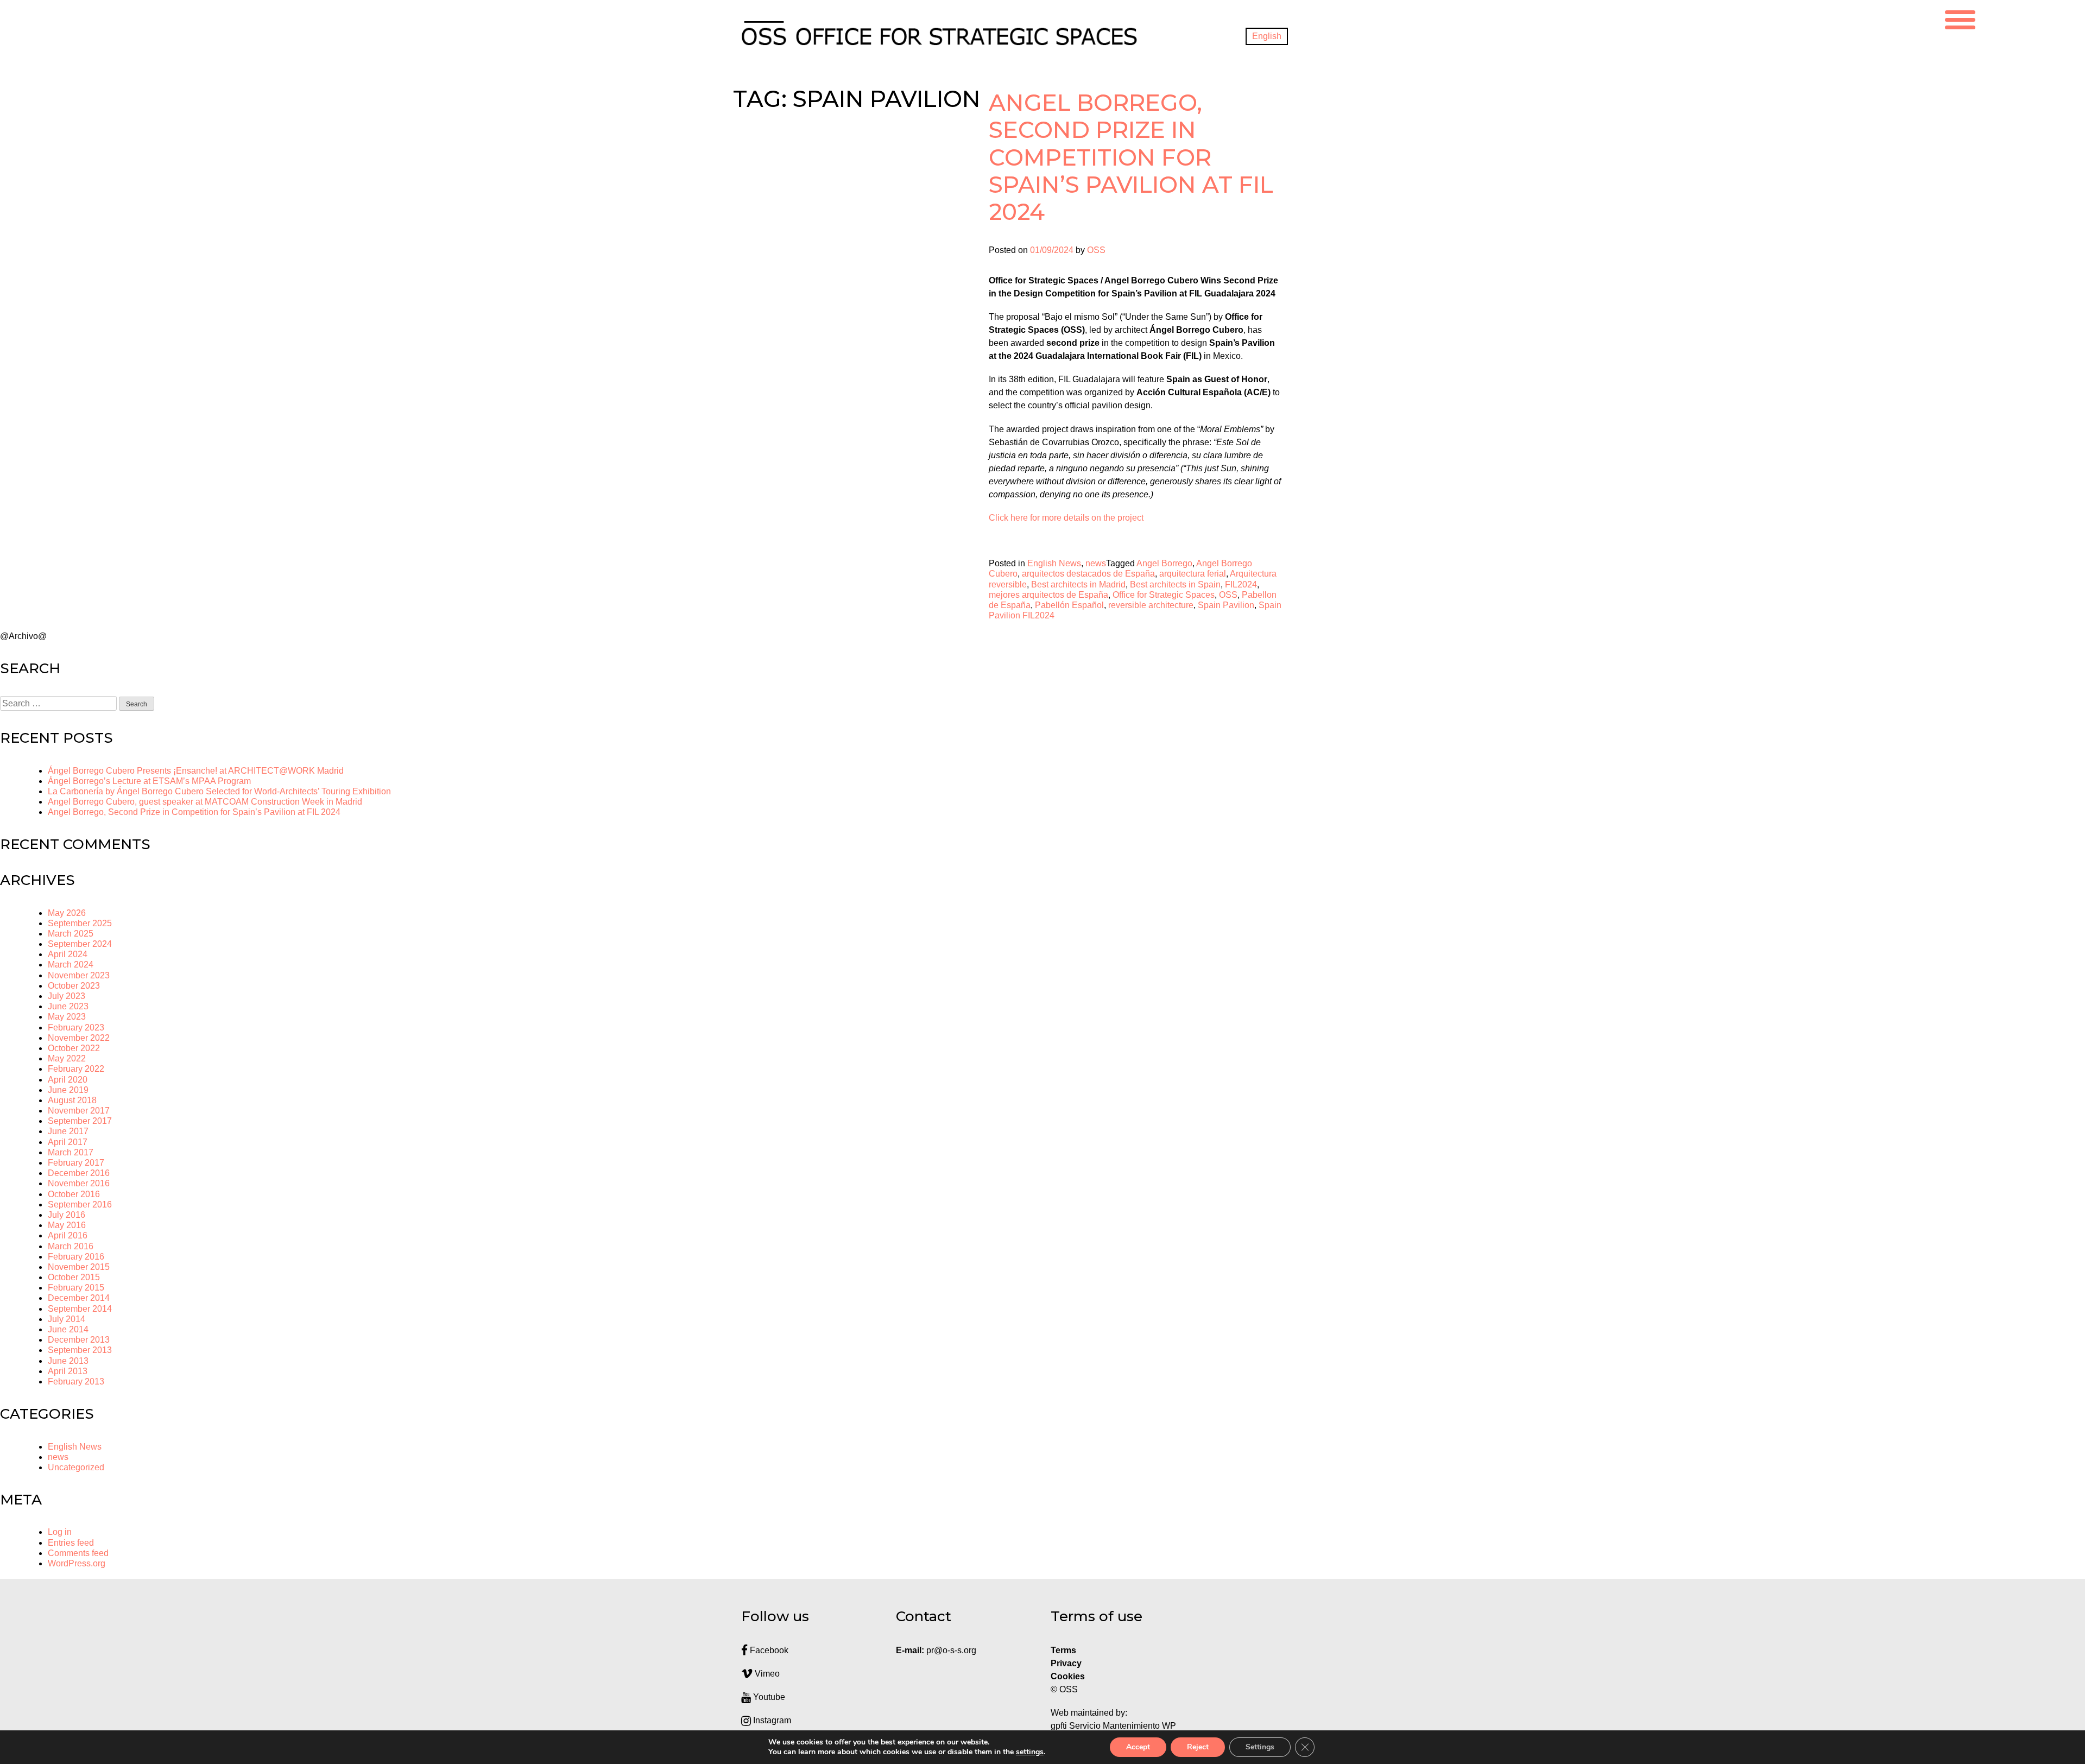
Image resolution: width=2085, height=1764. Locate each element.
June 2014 (68, 1329)
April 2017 (68, 1142)
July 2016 (67, 1215)
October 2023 (74, 986)
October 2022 (74, 1048)
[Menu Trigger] (1960, 18)
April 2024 (68, 954)
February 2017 (76, 1163)
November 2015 (79, 1267)
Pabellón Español (1069, 605)
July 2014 (67, 1319)
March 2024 (71, 965)
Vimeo (766, 1674)
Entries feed (71, 1543)
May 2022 (67, 1058)
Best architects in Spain (1175, 584)
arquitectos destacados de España (1088, 574)
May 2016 (67, 1225)
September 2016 (80, 1205)
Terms (1063, 1650)
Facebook (768, 1650)
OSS (1096, 250)
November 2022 (79, 1038)
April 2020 (68, 1080)
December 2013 (79, 1340)
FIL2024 (1241, 584)
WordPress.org (77, 1563)
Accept (1138, 1747)
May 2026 (67, 913)
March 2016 (71, 1246)
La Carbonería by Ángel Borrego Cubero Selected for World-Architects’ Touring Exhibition (219, 791)
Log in (60, 1532)
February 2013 (76, 1382)
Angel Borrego (1164, 563)
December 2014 (79, 1298)
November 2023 (79, 975)
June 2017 (68, 1131)
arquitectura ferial (1193, 574)
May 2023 (67, 1017)
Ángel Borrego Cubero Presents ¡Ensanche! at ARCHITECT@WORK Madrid (196, 771)
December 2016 (79, 1173)
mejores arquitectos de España (1048, 595)
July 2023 (67, 996)
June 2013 (68, 1361)
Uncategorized (76, 1467)
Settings (1260, 1747)
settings (1030, 1752)
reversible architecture (1151, 605)
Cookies (1068, 1676)
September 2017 (80, 1121)
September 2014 (80, 1309)
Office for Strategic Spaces (1164, 595)
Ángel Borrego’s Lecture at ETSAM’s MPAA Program (149, 781)
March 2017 (71, 1152)
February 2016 (76, 1257)
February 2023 (76, 1028)
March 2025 (71, 934)
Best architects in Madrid (1078, 584)
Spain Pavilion (1226, 605)
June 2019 (68, 1090)
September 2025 (80, 923)
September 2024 (80, 944)
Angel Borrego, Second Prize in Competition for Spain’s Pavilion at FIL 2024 (1131, 157)
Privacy (1066, 1663)
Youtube (768, 1697)
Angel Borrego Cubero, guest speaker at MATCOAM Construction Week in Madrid (205, 802)
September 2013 (80, 1350)
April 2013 (68, 1371)
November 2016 (79, 1183)
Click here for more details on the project (1066, 518)
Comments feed (78, 1553)
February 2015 (76, 1288)
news (1096, 563)
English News (1054, 563)
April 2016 (68, 1235)
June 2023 (68, 1006)
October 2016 (74, 1194)
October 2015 (74, 1277)
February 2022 (76, 1069)
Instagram (771, 1720)
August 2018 (72, 1100)
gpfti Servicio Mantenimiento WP (1113, 1726)
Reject (1198, 1747)
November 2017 (79, 1111)
